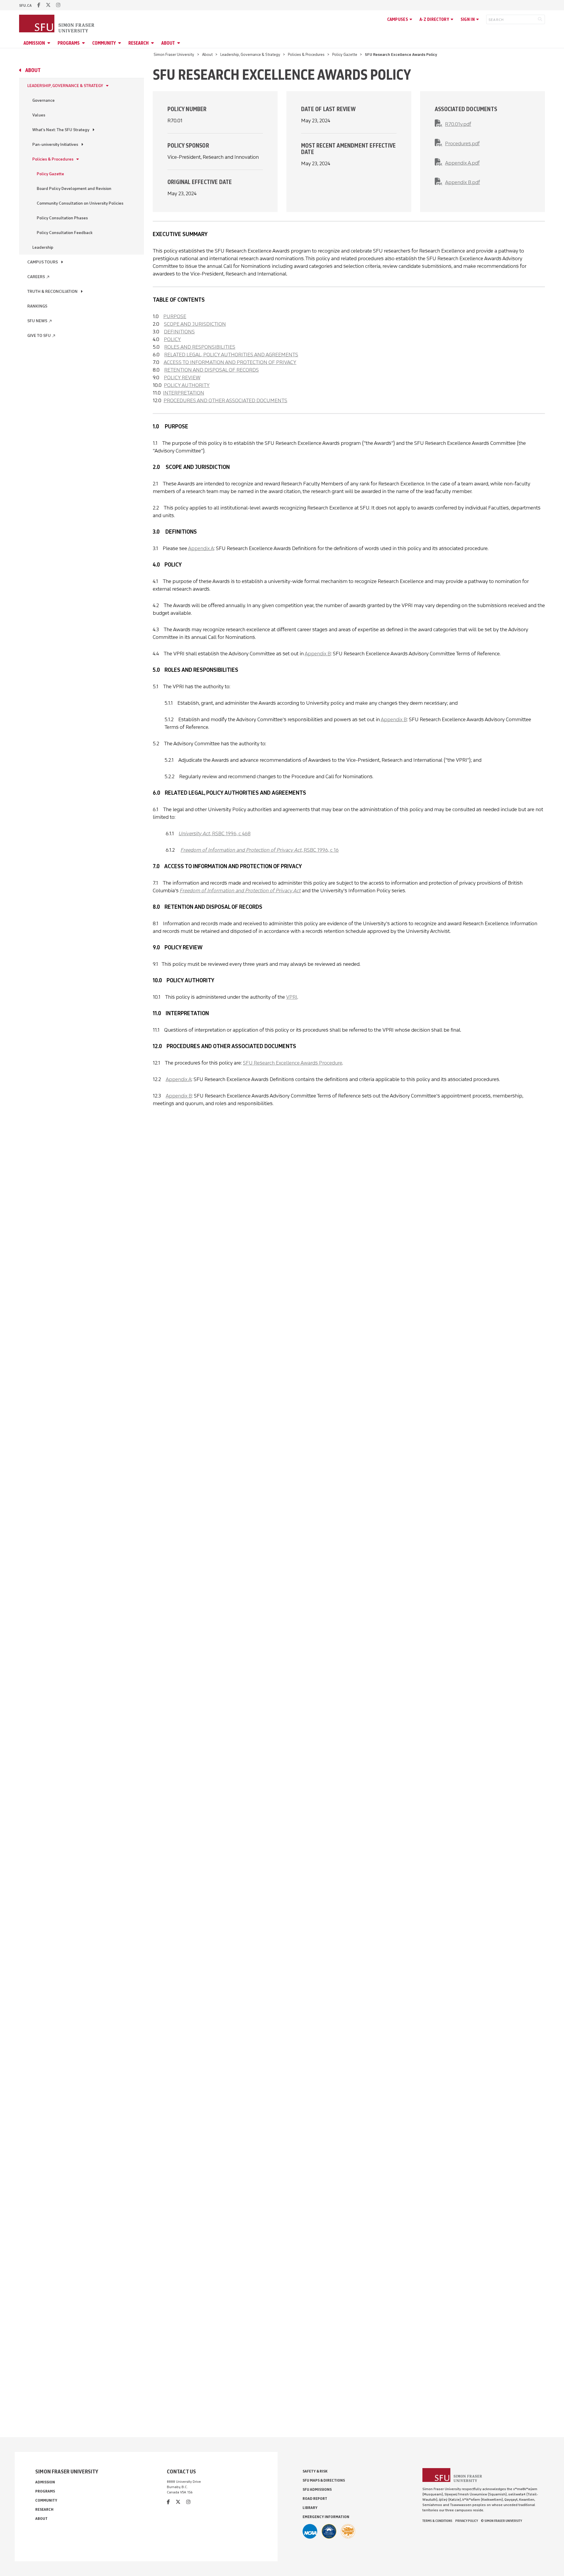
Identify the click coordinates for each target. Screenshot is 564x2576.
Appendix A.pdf (462, 163)
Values (39, 115)
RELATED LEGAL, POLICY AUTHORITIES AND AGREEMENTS (231, 355)
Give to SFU (42, 336)
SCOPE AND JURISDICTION (195, 324)
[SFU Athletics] (310, 2531)
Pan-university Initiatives (55, 144)
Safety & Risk (315, 2471)
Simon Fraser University (174, 55)
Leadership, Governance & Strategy (250, 55)
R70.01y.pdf (458, 124)
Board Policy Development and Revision (74, 189)
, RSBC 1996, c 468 (215, 833)
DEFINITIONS (179, 332)
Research (139, 43)
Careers (39, 277)
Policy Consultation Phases (62, 218)
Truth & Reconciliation (52, 291)
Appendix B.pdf (463, 182)
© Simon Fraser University (501, 2521)
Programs (69, 43)
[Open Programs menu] (84, 43)
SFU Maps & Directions (324, 2480)
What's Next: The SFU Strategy (61, 130)
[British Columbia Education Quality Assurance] (329, 2531)
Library (310, 2508)
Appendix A (201, 548)
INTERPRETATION (184, 393)
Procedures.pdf (462, 143)
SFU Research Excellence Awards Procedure (293, 1063)
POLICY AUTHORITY (187, 385)
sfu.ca (25, 5)
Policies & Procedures (306, 55)
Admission (34, 43)
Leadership (43, 247)
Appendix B (318, 654)
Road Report (315, 2499)
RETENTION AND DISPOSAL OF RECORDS (211, 370)
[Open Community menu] (120, 43)
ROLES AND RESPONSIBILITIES (200, 347)
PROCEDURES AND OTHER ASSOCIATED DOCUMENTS (225, 400)
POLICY (172, 339)
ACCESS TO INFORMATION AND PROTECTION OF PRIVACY (230, 362)
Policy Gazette (345, 55)
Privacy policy (467, 2521)
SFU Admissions (317, 2489)
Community (104, 43)
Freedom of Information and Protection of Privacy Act (240, 891)
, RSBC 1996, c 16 (260, 850)
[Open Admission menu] (50, 43)
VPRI (292, 997)
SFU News (40, 321)
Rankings (37, 306)
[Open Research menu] (153, 43)
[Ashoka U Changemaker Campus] (348, 2531)
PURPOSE (175, 316)
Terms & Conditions (437, 2521)
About (168, 43)
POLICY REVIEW (182, 377)
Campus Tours (43, 262)
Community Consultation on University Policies (80, 203)
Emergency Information (326, 2517)
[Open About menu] (179, 43)
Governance (43, 100)
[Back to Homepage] (57, 24)
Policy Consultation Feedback (65, 233)
